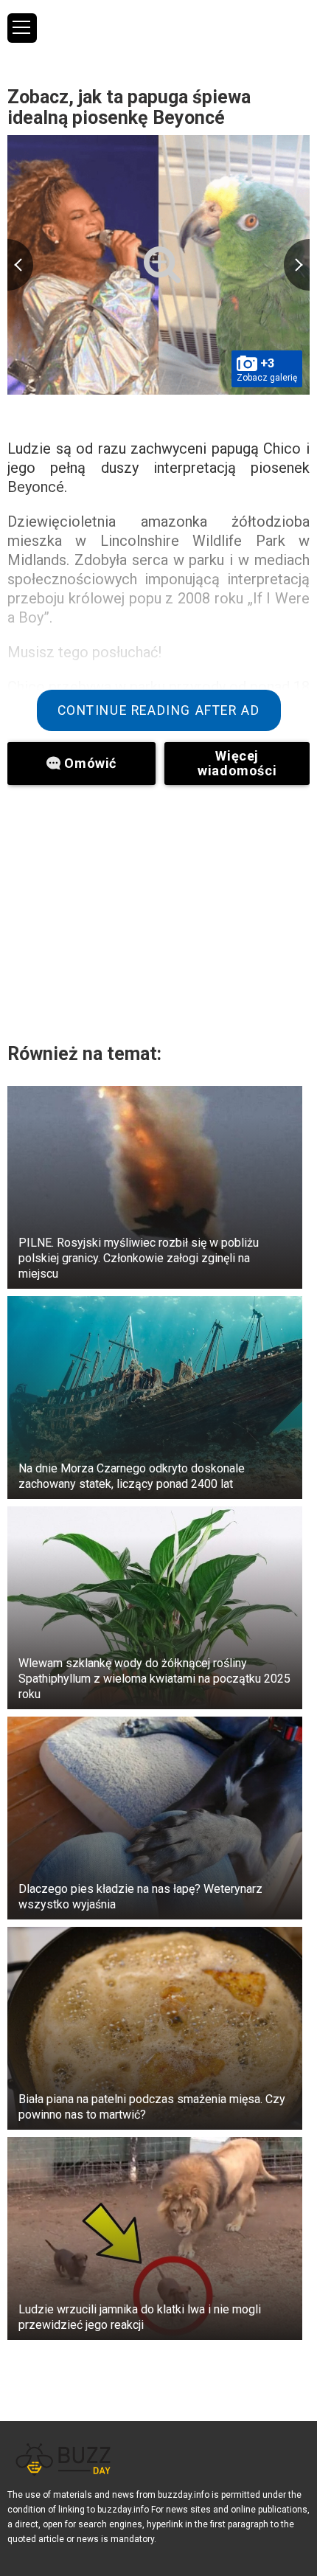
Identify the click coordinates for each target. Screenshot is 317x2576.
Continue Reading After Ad (159, 710)
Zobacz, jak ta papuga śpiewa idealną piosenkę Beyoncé (129, 107)
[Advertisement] (158, 910)
